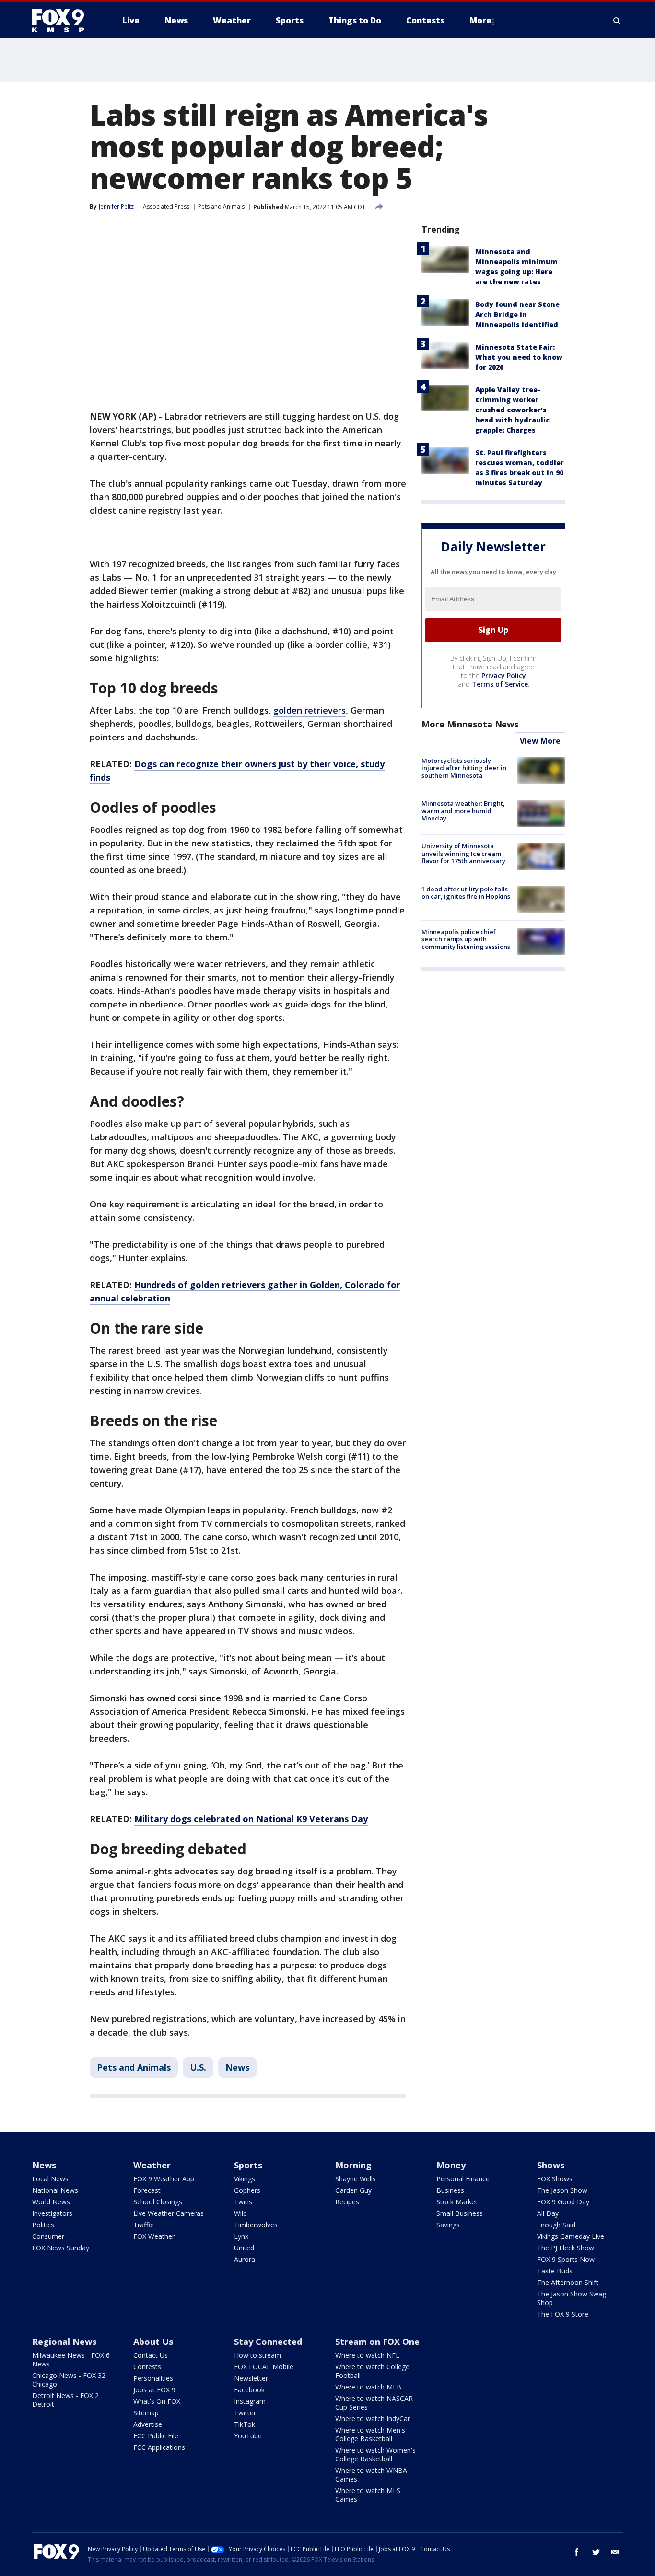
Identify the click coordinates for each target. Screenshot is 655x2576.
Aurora (245, 2259)
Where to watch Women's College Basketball (375, 2454)
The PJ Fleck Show (566, 2248)
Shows (551, 2165)
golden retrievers (310, 710)
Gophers (247, 2190)
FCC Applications (159, 2447)
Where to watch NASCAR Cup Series (374, 2403)
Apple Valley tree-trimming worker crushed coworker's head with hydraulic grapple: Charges (512, 410)
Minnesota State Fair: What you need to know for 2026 (519, 357)
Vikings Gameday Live (571, 2236)
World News (51, 2202)
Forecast (147, 2190)
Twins (243, 2202)
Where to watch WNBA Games (371, 2475)
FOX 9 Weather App (164, 2179)
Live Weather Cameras (169, 2213)
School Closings (158, 2202)
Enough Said (556, 2225)
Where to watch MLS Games (368, 2495)
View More (540, 741)
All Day (548, 2213)
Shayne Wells (356, 2179)
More (480, 20)
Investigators (52, 2213)
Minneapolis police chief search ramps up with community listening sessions (466, 939)
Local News (50, 2179)
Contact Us (151, 2355)
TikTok (245, 2424)
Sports (248, 2165)
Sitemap (146, 2413)
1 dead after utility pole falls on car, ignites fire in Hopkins (466, 893)
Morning (353, 2165)
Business (450, 2190)
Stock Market (457, 2202)
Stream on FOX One (377, 2342)
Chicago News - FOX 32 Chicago (69, 2380)
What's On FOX (157, 2401)
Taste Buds (555, 2271)
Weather (152, 2165)
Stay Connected (268, 2342)
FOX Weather (154, 2236)
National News (55, 2190)
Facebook (249, 2390)
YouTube (248, 2436)
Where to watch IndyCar (373, 2418)
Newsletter (251, 2378)
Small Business (460, 2213)
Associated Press (166, 206)
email (615, 2552)
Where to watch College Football (372, 2371)
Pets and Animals (221, 206)
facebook (577, 2552)
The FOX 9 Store (563, 2314)
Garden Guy (353, 2190)
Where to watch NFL (367, 2355)
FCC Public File (156, 2436)
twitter (596, 2552)
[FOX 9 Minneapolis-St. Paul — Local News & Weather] (64, 21)
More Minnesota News (470, 724)
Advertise (148, 2424)
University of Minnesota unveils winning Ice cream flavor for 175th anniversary (463, 853)
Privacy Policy (504, 675)
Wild (240, 2213)
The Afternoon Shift (568, 2282)
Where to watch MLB (368, 2387)
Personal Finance (463, 2179)
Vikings (245, 2179)
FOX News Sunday (61, 2248)
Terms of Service (500, 684)
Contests (147, 2367)
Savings (448, 2225)
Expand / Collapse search (617, 21)
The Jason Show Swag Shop (572, 2298)
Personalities (153, 2378)
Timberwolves (256, 2225)
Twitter (245, 2413)
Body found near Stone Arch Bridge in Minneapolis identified (517, 314)
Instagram (250, 2401)
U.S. (198, 2067)
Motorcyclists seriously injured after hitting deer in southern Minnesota (464, 768)
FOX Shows (555, 2179)
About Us (153, 2342)
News (237, 2067)
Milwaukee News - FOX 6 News (71, 2359)
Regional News (64, 2342)
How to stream (257, 2355)
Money (451, 2165)
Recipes (347, 2202)
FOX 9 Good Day (563, 2202)
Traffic (143, 2225)
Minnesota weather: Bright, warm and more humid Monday (463, 811)
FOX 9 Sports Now (566, 2259)
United (244, 2248)
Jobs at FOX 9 (154, 2390)
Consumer (48, 2236)
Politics (43, 2225)
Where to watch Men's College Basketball (370, 2434)
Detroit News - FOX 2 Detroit (65, 2400)
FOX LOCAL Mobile (264, 2367)
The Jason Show (562, 2190)
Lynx (241, 2236)
